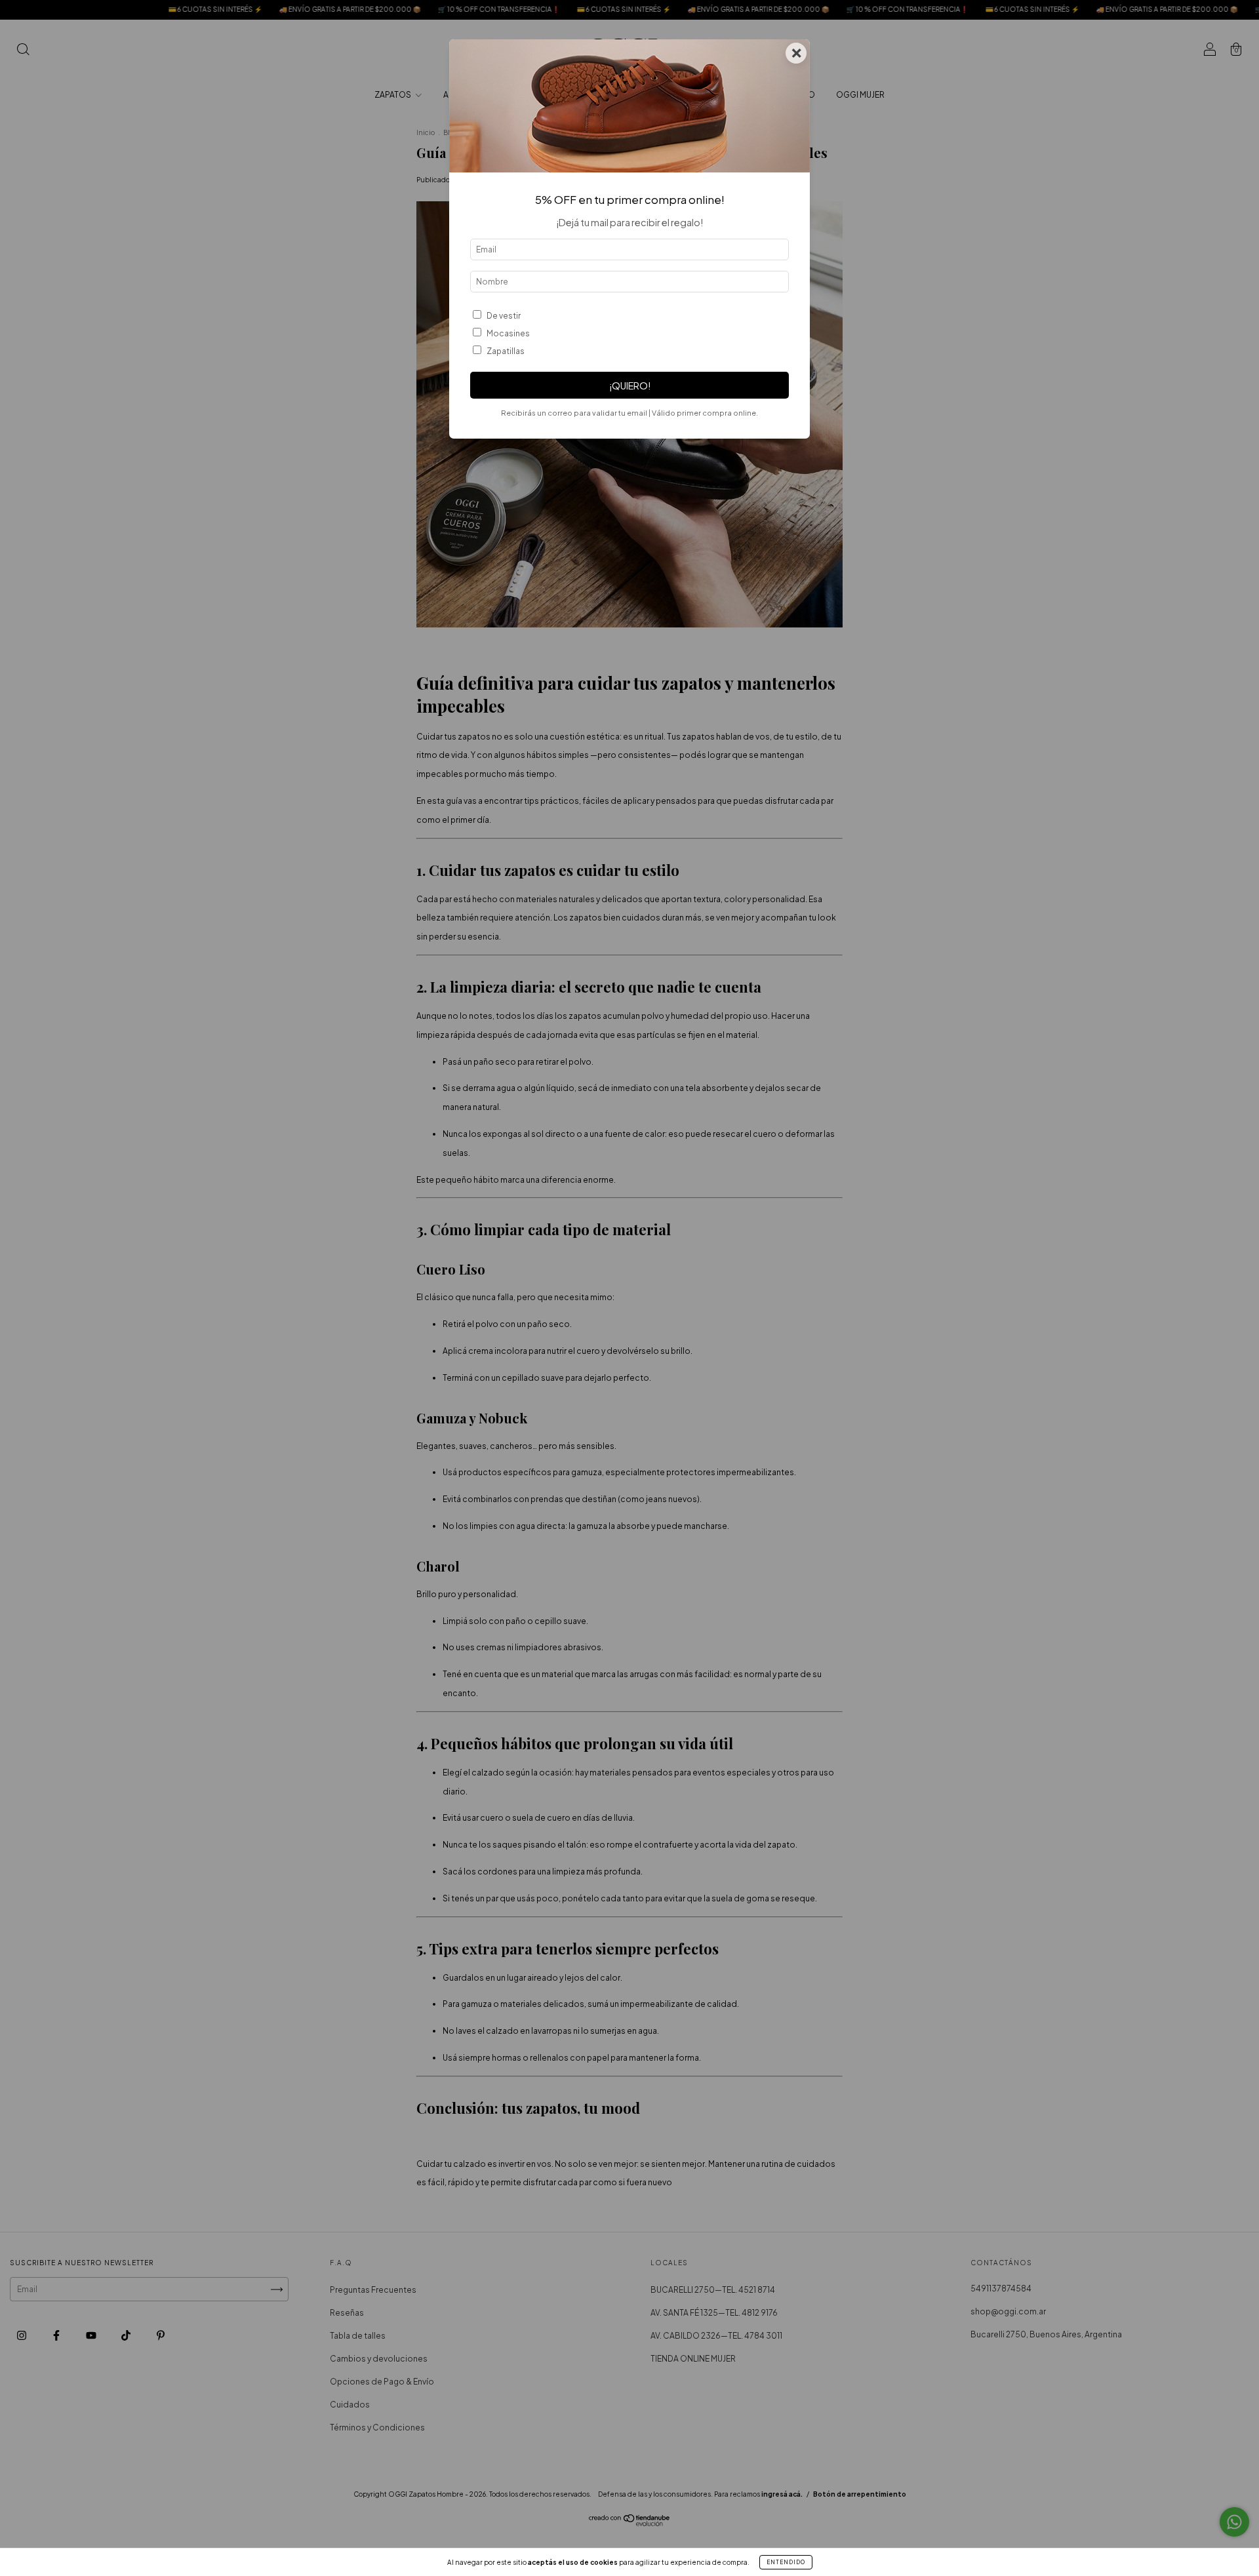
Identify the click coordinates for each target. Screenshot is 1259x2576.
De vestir (504, 316)
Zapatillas (506, 351)
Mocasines (508, 333)
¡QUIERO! (630, 386)
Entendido (786, 2562)
